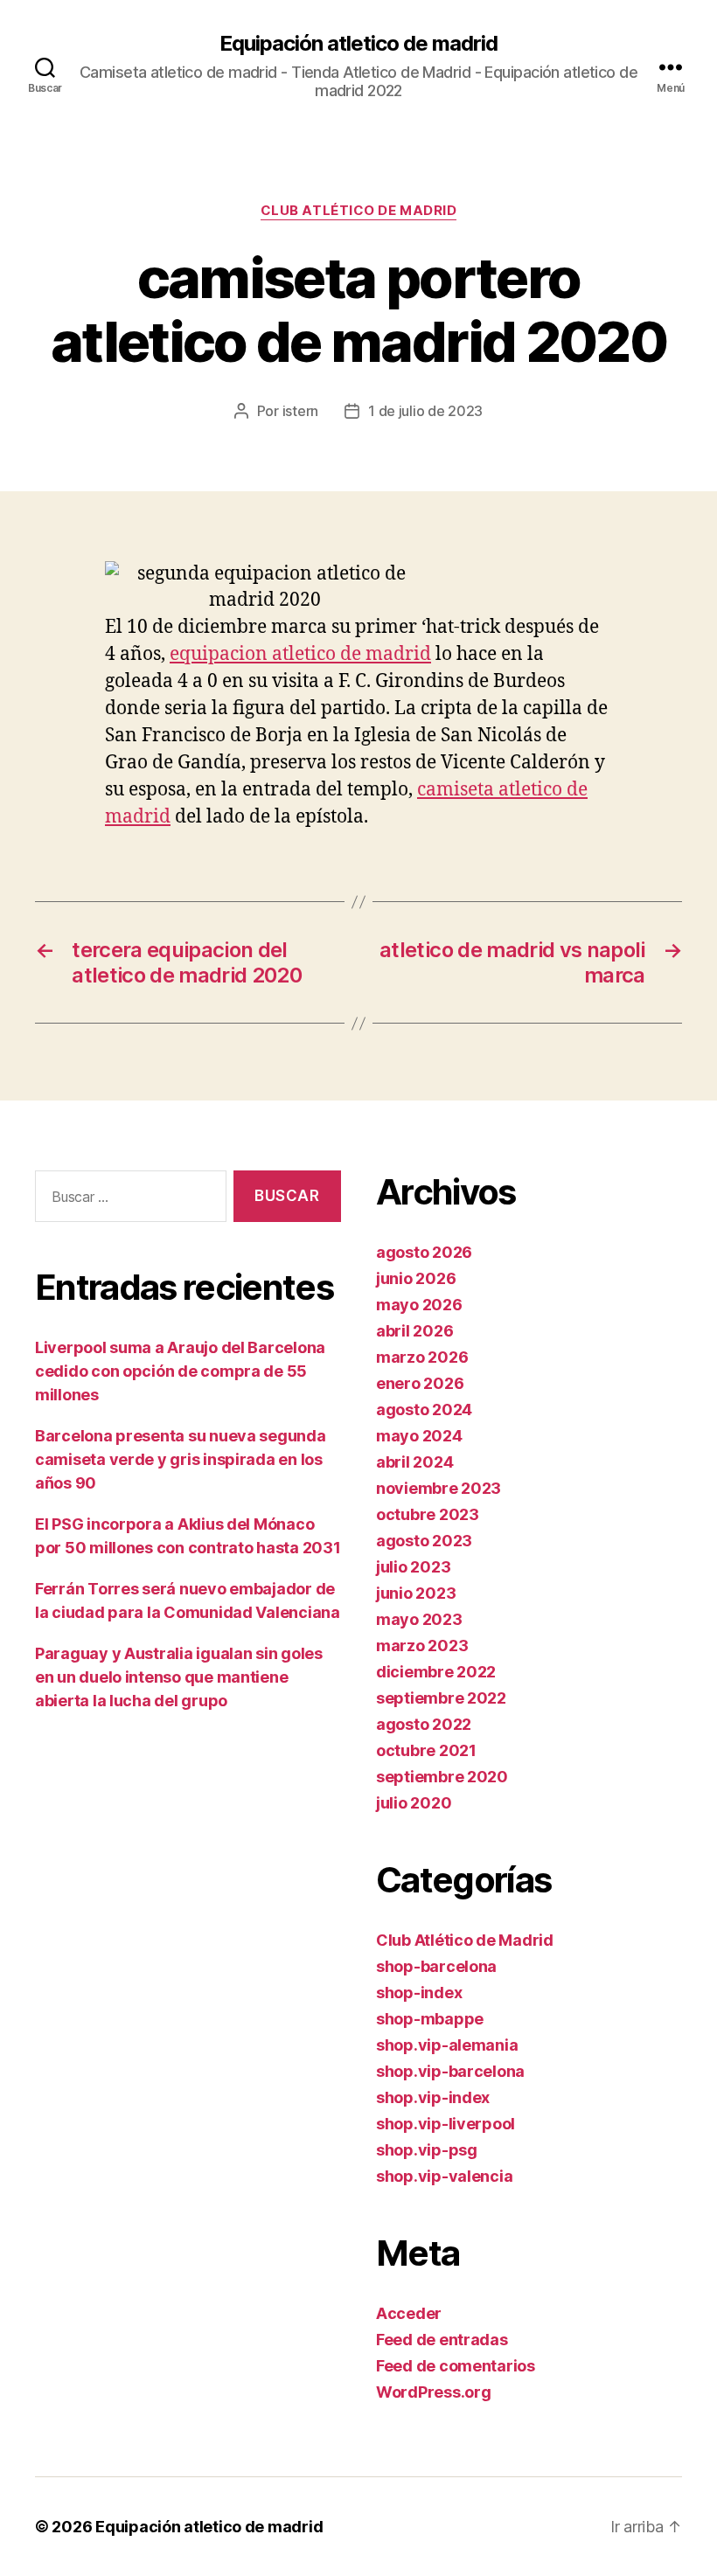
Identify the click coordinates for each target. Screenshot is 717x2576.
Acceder (409, 2313)
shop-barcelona (436, 1966)
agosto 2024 (424, 1410)
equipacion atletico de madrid (300, 654)
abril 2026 (414, 1331)
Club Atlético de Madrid (359, 211)
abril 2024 (414, 1462)
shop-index (419, 1993)
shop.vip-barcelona (450, 2071)
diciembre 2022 (436, 1672)
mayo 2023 (419, 1619)
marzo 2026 (422, 1357)
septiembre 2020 (442, 1777)
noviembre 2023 (439, 1488)
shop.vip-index (433, 2097)
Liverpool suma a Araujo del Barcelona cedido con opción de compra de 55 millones (180, 1371)
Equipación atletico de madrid (358, 44)
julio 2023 (413, 1567)
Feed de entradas (442, 2340)
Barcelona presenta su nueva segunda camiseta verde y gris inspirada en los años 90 (181, 1459)
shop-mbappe (430, 2019)
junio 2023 (416, 1593)
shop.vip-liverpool (446, 2124)
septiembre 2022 (441, 1698)
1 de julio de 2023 (425, 411)
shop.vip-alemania (447, 2045)
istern (300, 411)
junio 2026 (416, 1278)
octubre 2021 (426, 1750)
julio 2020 (414, 1803)
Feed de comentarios (456, 2366)
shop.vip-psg (427, 2150)
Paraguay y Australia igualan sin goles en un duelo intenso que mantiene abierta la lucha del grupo (179, 1677)
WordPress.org (434, 2392)
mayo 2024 (419, 1436)
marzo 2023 (422, 1646)
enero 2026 (420, 1383)
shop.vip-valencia (444, 2176)
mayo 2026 (419, 1305)
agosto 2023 (424, 1541)
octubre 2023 (428, 1514)
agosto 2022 (424, 1724)
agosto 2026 (424, 1252)
